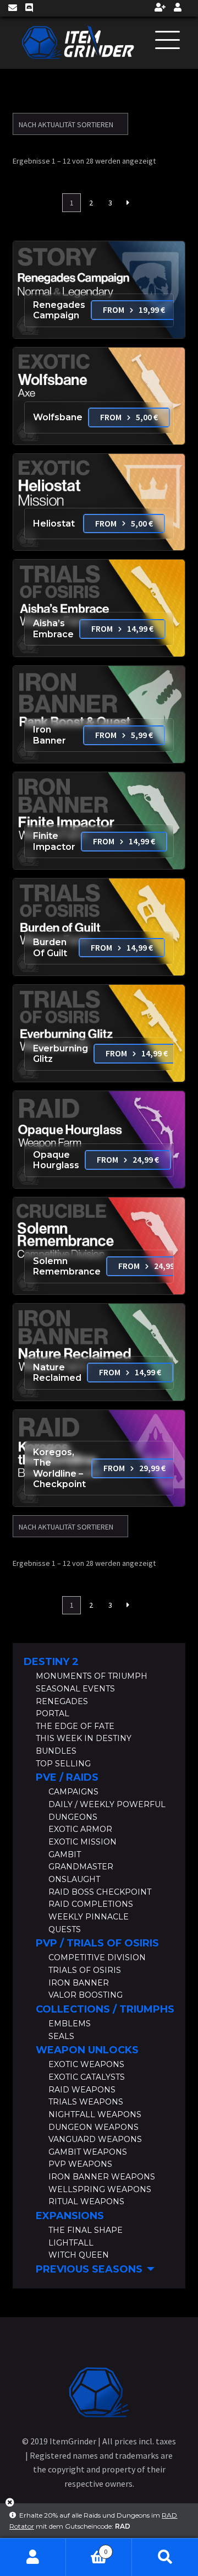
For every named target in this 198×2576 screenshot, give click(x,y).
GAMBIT (65, 1854)
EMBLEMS (70, 2024)
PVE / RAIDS (67, 1777)
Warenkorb (87, 2548)
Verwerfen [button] (10, 2506)
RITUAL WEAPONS (86, 2201)
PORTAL (53, 1713)
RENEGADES (62, 1701)
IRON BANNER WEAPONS (102, 2177)
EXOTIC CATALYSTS (87, 2077)
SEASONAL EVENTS (75, 1689)
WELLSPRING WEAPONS (100, 2189)
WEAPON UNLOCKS (87, 2050)
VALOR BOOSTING (86, 1995)
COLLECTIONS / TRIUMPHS (105, 2009)
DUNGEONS (73, 1817)
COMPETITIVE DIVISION (97, 1957)
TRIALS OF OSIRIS (85, 1970)
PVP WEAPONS (80, 2164)
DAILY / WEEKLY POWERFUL (107, 1804)
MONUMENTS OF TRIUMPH (92, 1676)
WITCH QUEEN (79, 2255)
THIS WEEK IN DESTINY (84, 1738)
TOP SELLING (63, 1764)
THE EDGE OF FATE (75, 1726)
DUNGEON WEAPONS (94, 2127)
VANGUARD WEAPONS (95, 2139)
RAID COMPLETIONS (91, 1904)
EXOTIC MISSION (82, 1842)
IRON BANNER (79, 1983)
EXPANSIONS (70, 2216)
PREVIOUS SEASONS (89, 2269)
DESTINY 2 (51, 1662)
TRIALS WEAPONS (86, 2102)
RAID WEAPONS (82, 2090)
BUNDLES (56, 1751)
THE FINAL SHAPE (86, 2230)
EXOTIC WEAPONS (86, 2064)
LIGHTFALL (71, 2243)
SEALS (61, 2036)
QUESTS (65, 1929)
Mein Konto (33, 2557)
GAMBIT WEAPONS (88, 2152)
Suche (165, 2557)
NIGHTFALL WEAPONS (95, 2114)
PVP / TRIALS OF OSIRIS (97, 1943)
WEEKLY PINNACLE (89, 1917)
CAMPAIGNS (73, 1792)
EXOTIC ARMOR (80, 1829)
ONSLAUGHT (74, 1879)
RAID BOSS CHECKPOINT (100, 1892)
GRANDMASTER (81, 1867)
